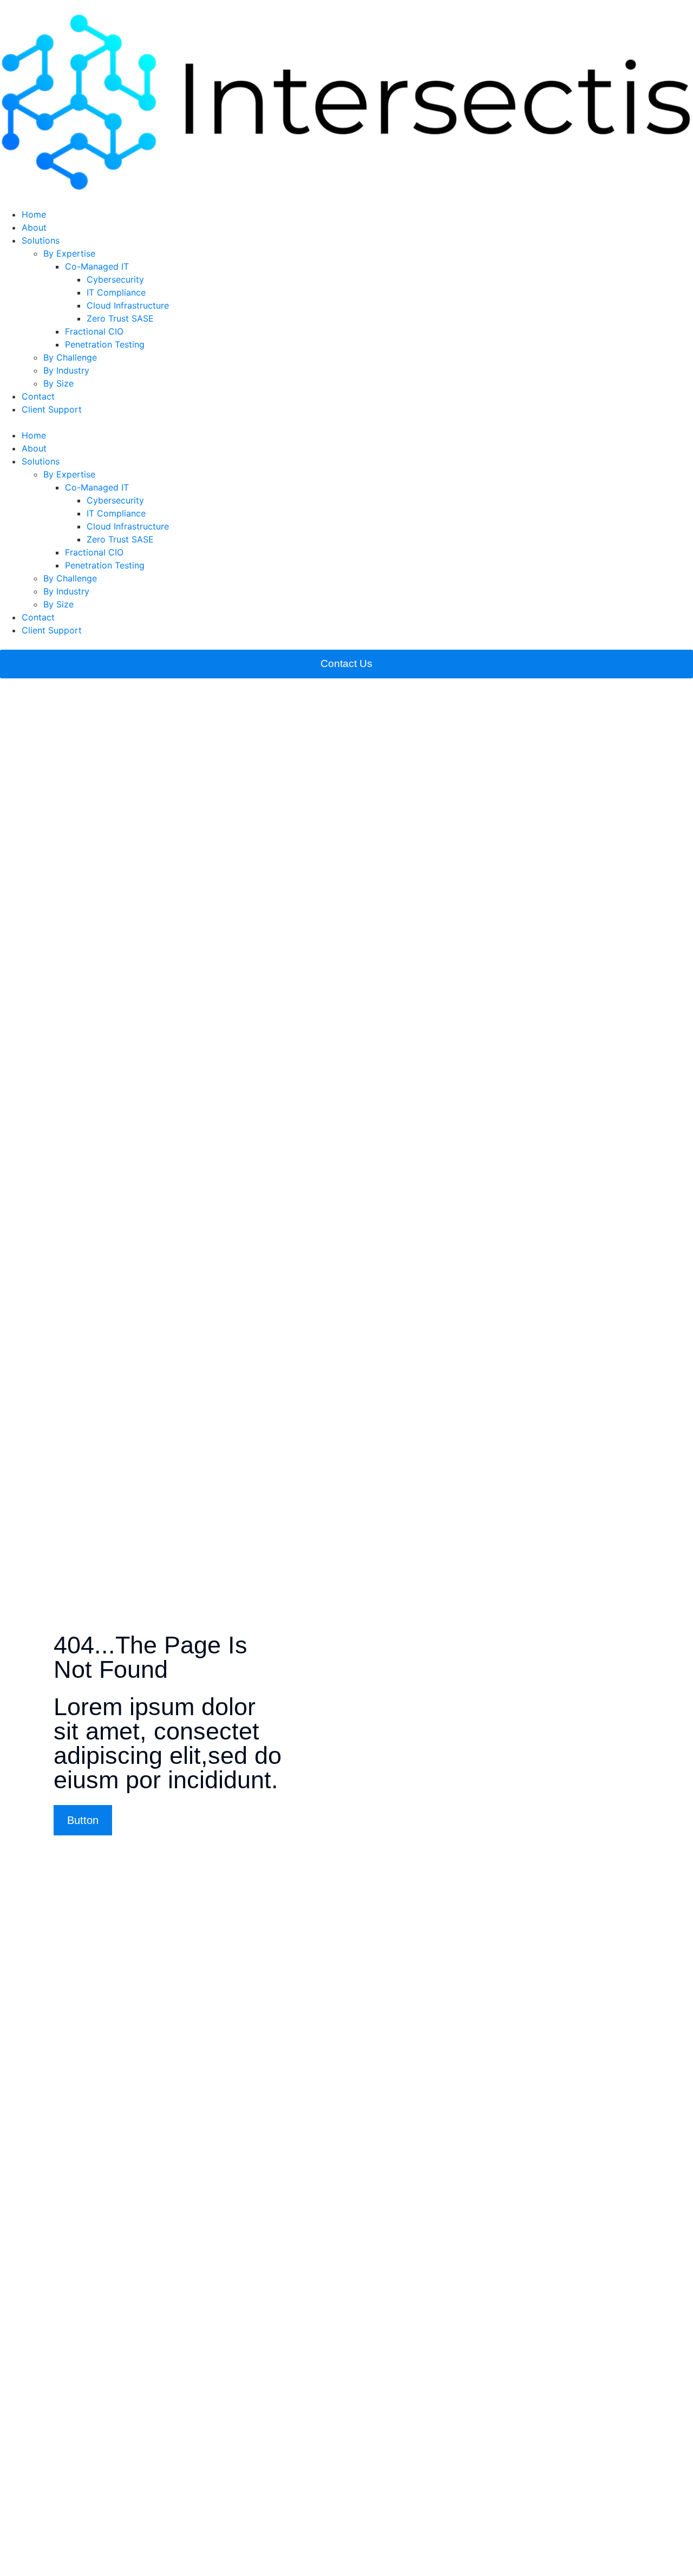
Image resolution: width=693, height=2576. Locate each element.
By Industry (66, 370)
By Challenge (70, 357)
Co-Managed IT (97, 266)
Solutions (41, 240)
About (34, 227)
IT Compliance (116, 292)
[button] (346, 422)
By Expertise (69, 253)
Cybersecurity (115, 279)
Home (34, 214)
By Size (58, 383)
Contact (38, 396)
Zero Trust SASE (120, 318)
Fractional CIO (94, 331)
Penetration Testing (105, 344)
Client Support (52, 409)
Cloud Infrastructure (128, 305)
